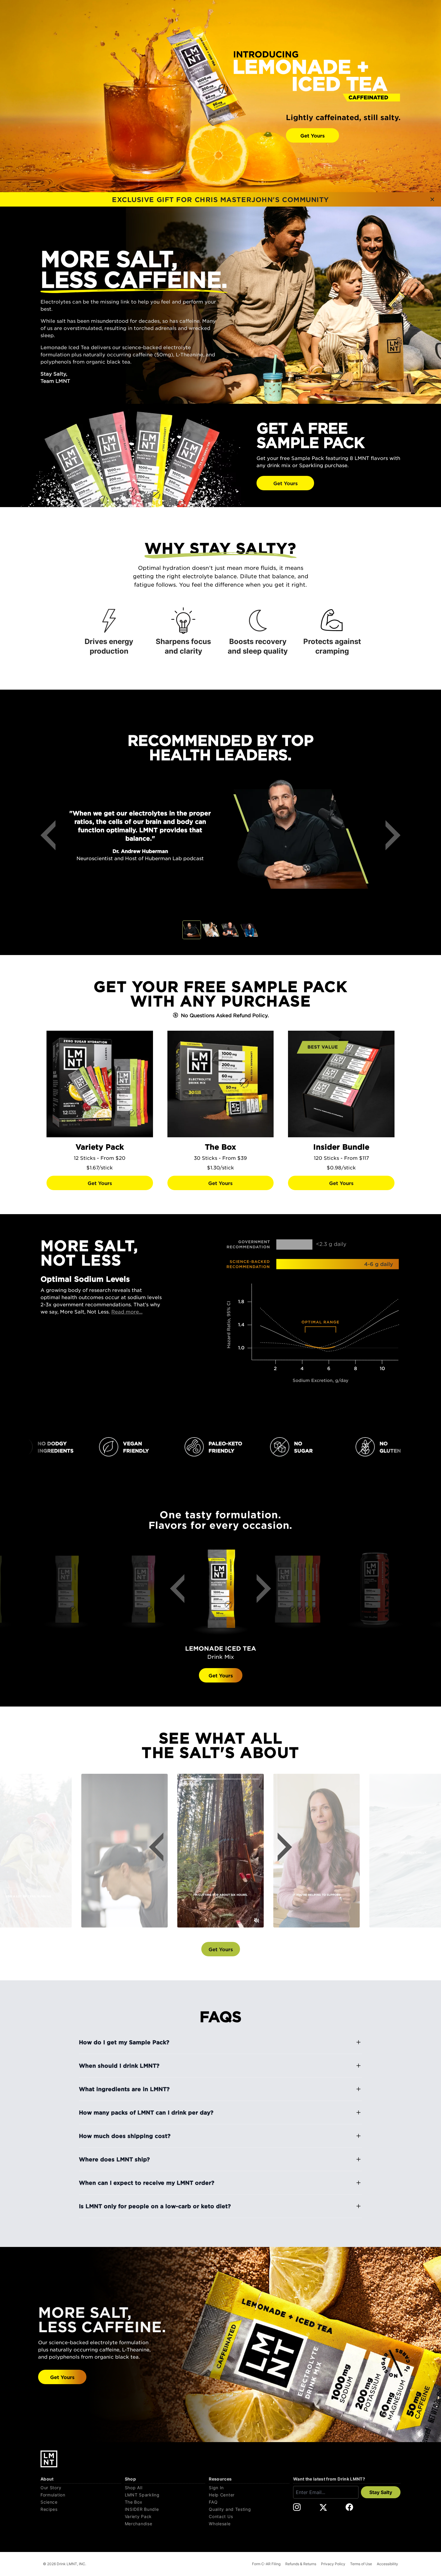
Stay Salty (381, 2492)
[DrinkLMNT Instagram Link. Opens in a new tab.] (297, 2507)
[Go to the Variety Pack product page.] (100, 1084)
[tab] (192, 930)
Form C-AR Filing (266, 2564)
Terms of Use (361, 2564)
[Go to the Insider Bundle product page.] (341, 1084)
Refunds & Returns (301, 2564)
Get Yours (312, 135)
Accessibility (387, 2564)
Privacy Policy (333, 2564)
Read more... (127, 1311)
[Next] (388, 835)
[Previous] (52, 835)
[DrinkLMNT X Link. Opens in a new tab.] (323, 2507)
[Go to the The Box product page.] (221, 1084)
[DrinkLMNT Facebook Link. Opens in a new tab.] (349, 2507)
